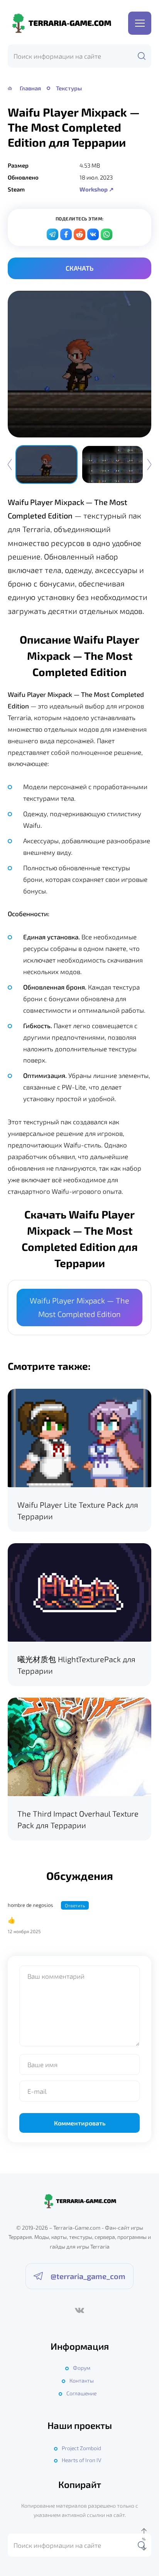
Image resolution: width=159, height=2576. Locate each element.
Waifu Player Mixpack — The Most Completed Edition (79, 1307)
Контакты (82, 2380)
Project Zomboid (81, 2448)
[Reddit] (79, 234)
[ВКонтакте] (79, 2310)
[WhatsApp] (107, 234)
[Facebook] (66, 234)
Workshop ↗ (97, 189)
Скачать (79, 268)
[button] (149, 464)
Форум (82, 2368)
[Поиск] (142, 56)
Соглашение (81, 2393)
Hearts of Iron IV (81, 2460)
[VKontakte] (93, 234)
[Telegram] (52, 234)
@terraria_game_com (88, 2276)
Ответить (75, 1905)
